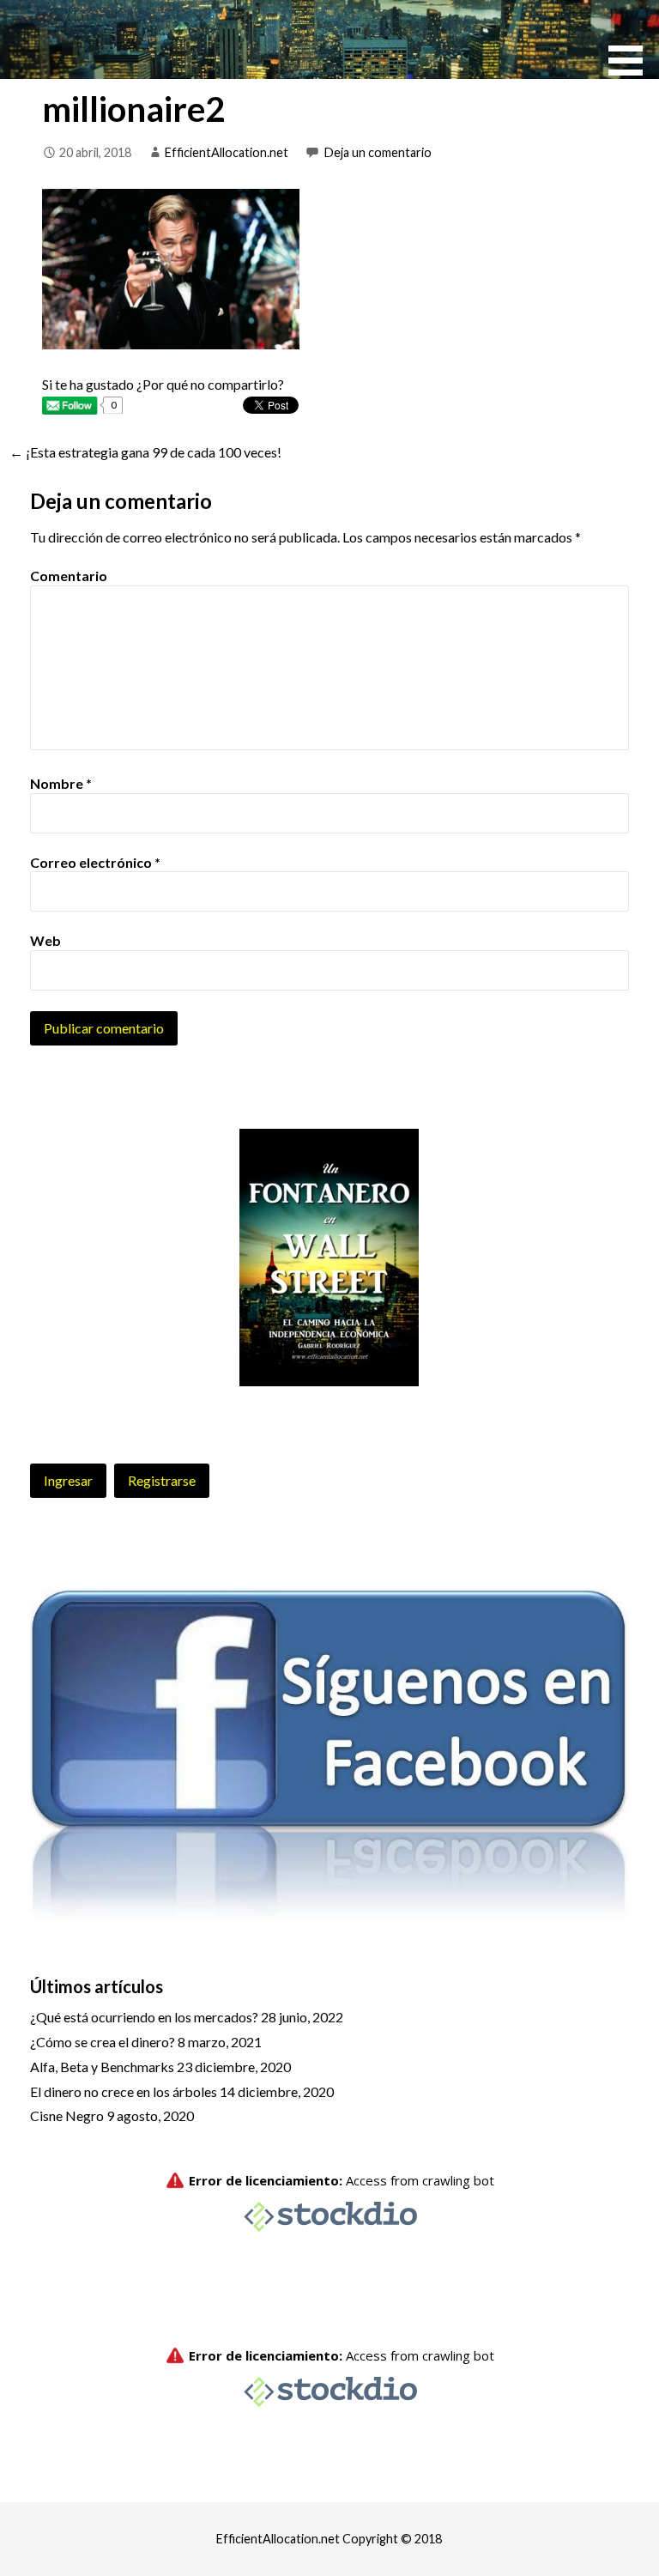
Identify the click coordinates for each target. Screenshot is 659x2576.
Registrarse (162, 1480)
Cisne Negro (67, 2115)
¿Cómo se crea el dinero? (103, 2042)
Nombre (61, 783)
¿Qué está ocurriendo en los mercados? (144, 2017)
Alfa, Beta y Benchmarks (102, 2067)
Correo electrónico (95, 862)
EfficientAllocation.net (227, 152)
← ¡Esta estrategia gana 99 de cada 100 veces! (145, 452)
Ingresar (68, 1480)
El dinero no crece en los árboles (124, 2091)
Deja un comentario (378, 152)
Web (45, 940)
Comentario (69, 576)
